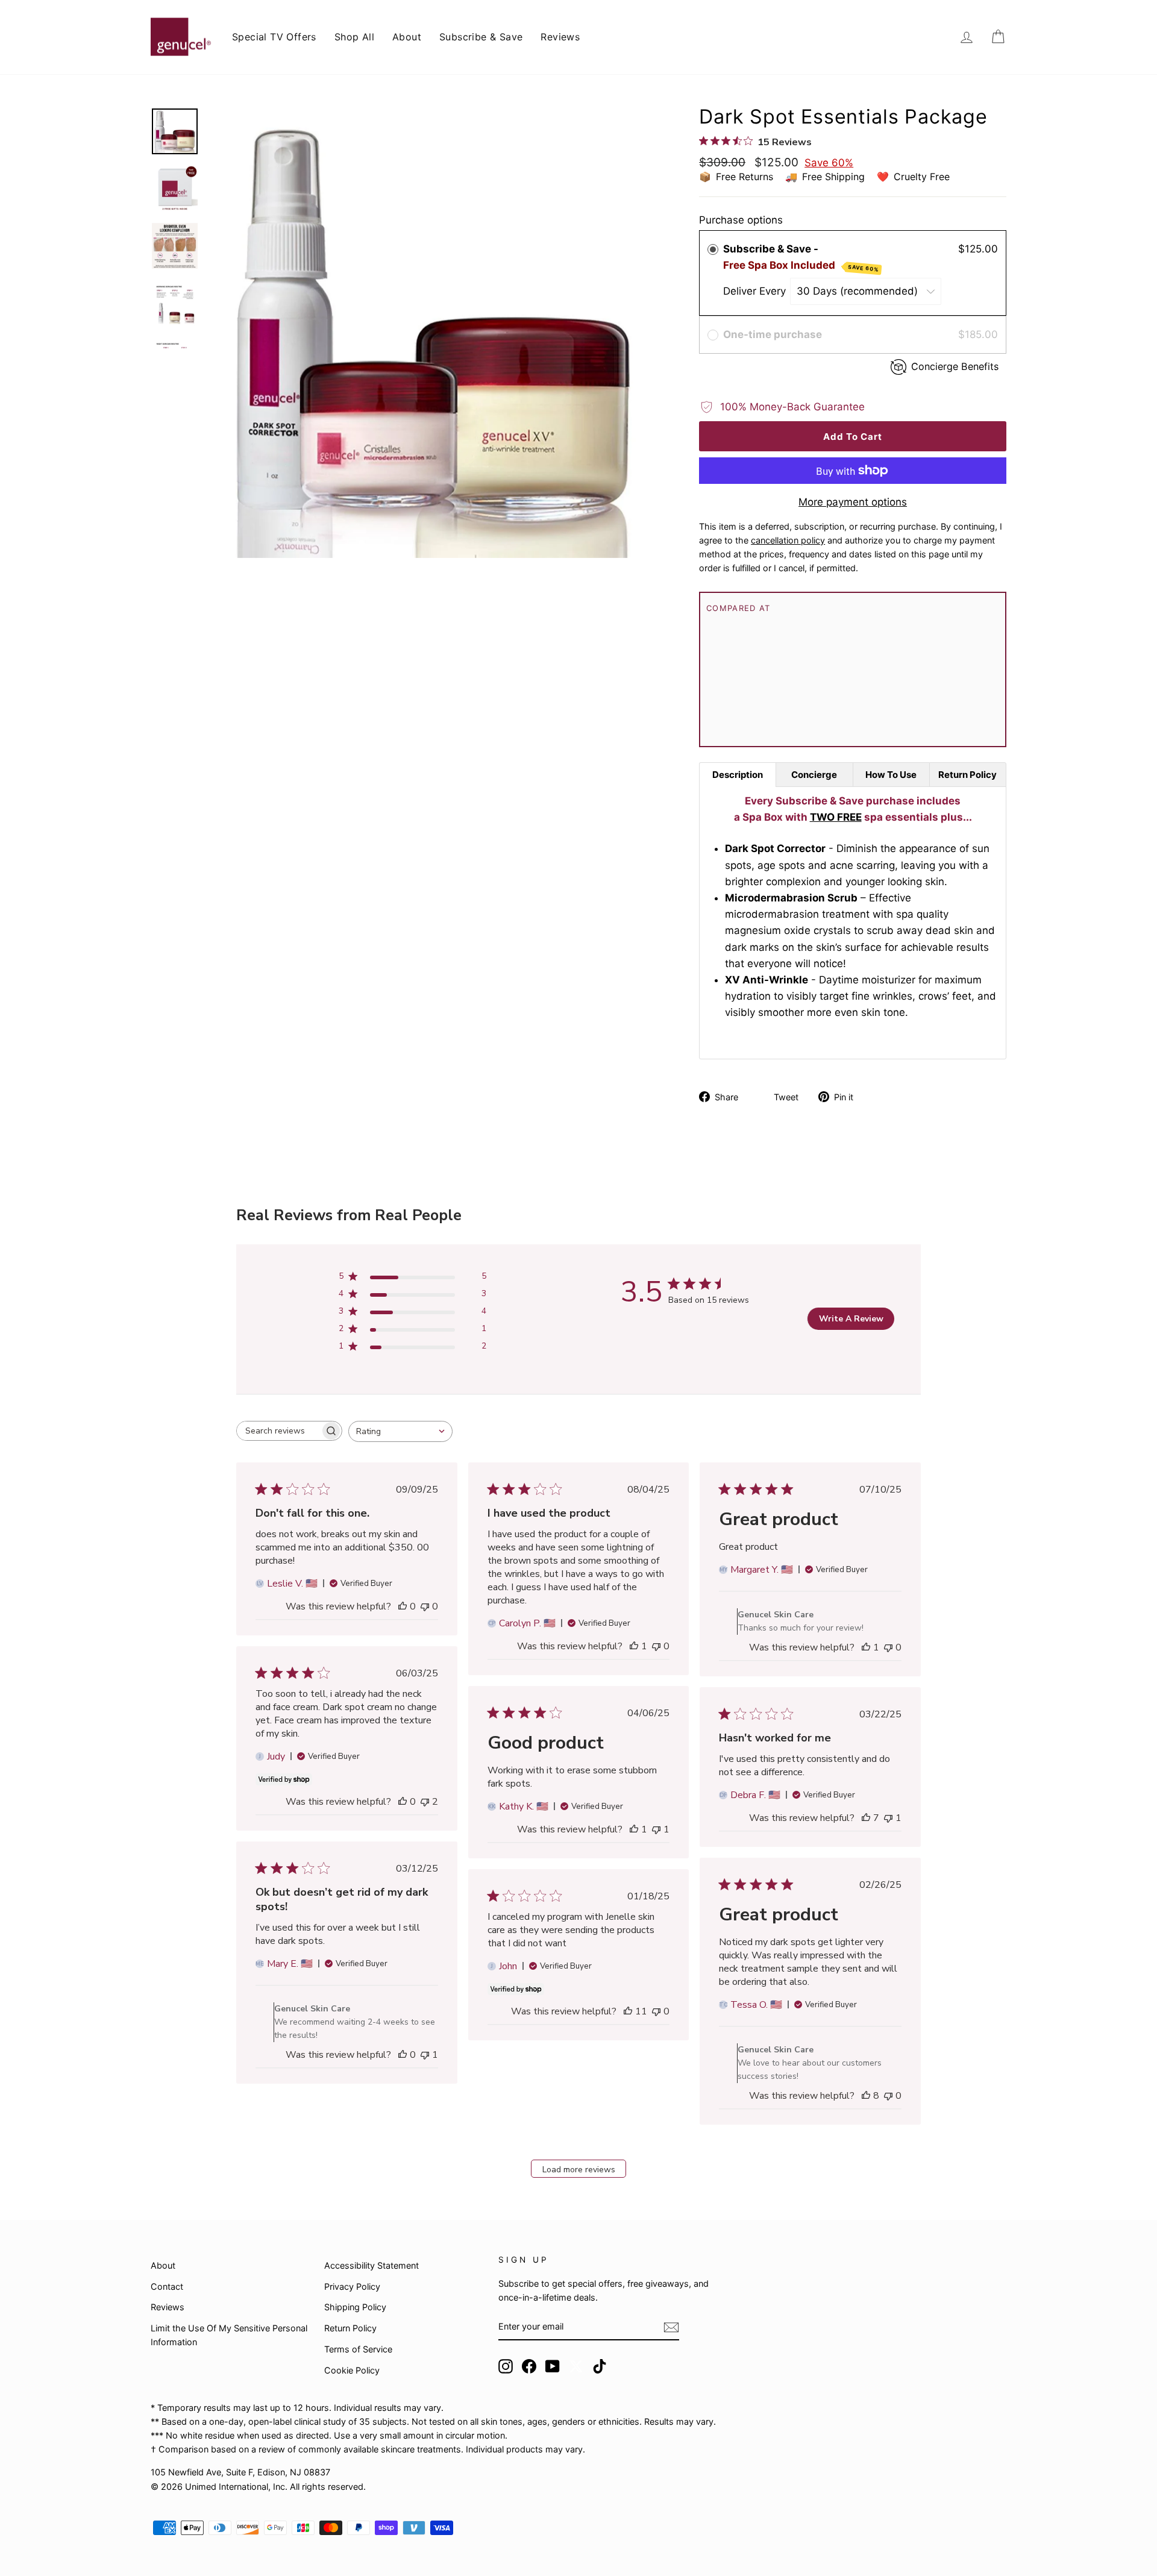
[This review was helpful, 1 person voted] (634, 1646)
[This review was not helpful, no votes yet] (425, 1606)
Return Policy (350, 2328)
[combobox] (400, 1431)
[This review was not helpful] (425, 1802)
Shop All (354, 37)
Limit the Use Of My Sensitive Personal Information (229, 2335)
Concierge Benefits (955, 366)
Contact (167, 2286)
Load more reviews (579, 2170)
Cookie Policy (352, 2370)
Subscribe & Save (481, 37)
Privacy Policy (352, 2286)
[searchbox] (278, 1431)
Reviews (560, 37)
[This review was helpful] (866, 1818)
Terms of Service (358, 2349)
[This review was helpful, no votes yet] (403, 1606)
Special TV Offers (274, 37)
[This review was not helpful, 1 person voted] (656, 1829)
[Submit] (671, 2327)
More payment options (853, 502)
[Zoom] (433, 333)
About (407, 37)
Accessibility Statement (372, 2265)
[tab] (738, 775)
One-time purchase (773, 334)
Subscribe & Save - (801, 258)
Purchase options (741, 220)
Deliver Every (756, 291)
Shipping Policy (355, 2307)
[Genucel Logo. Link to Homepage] (181, 37)
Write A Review (851, 1319)
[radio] (713, 249)
